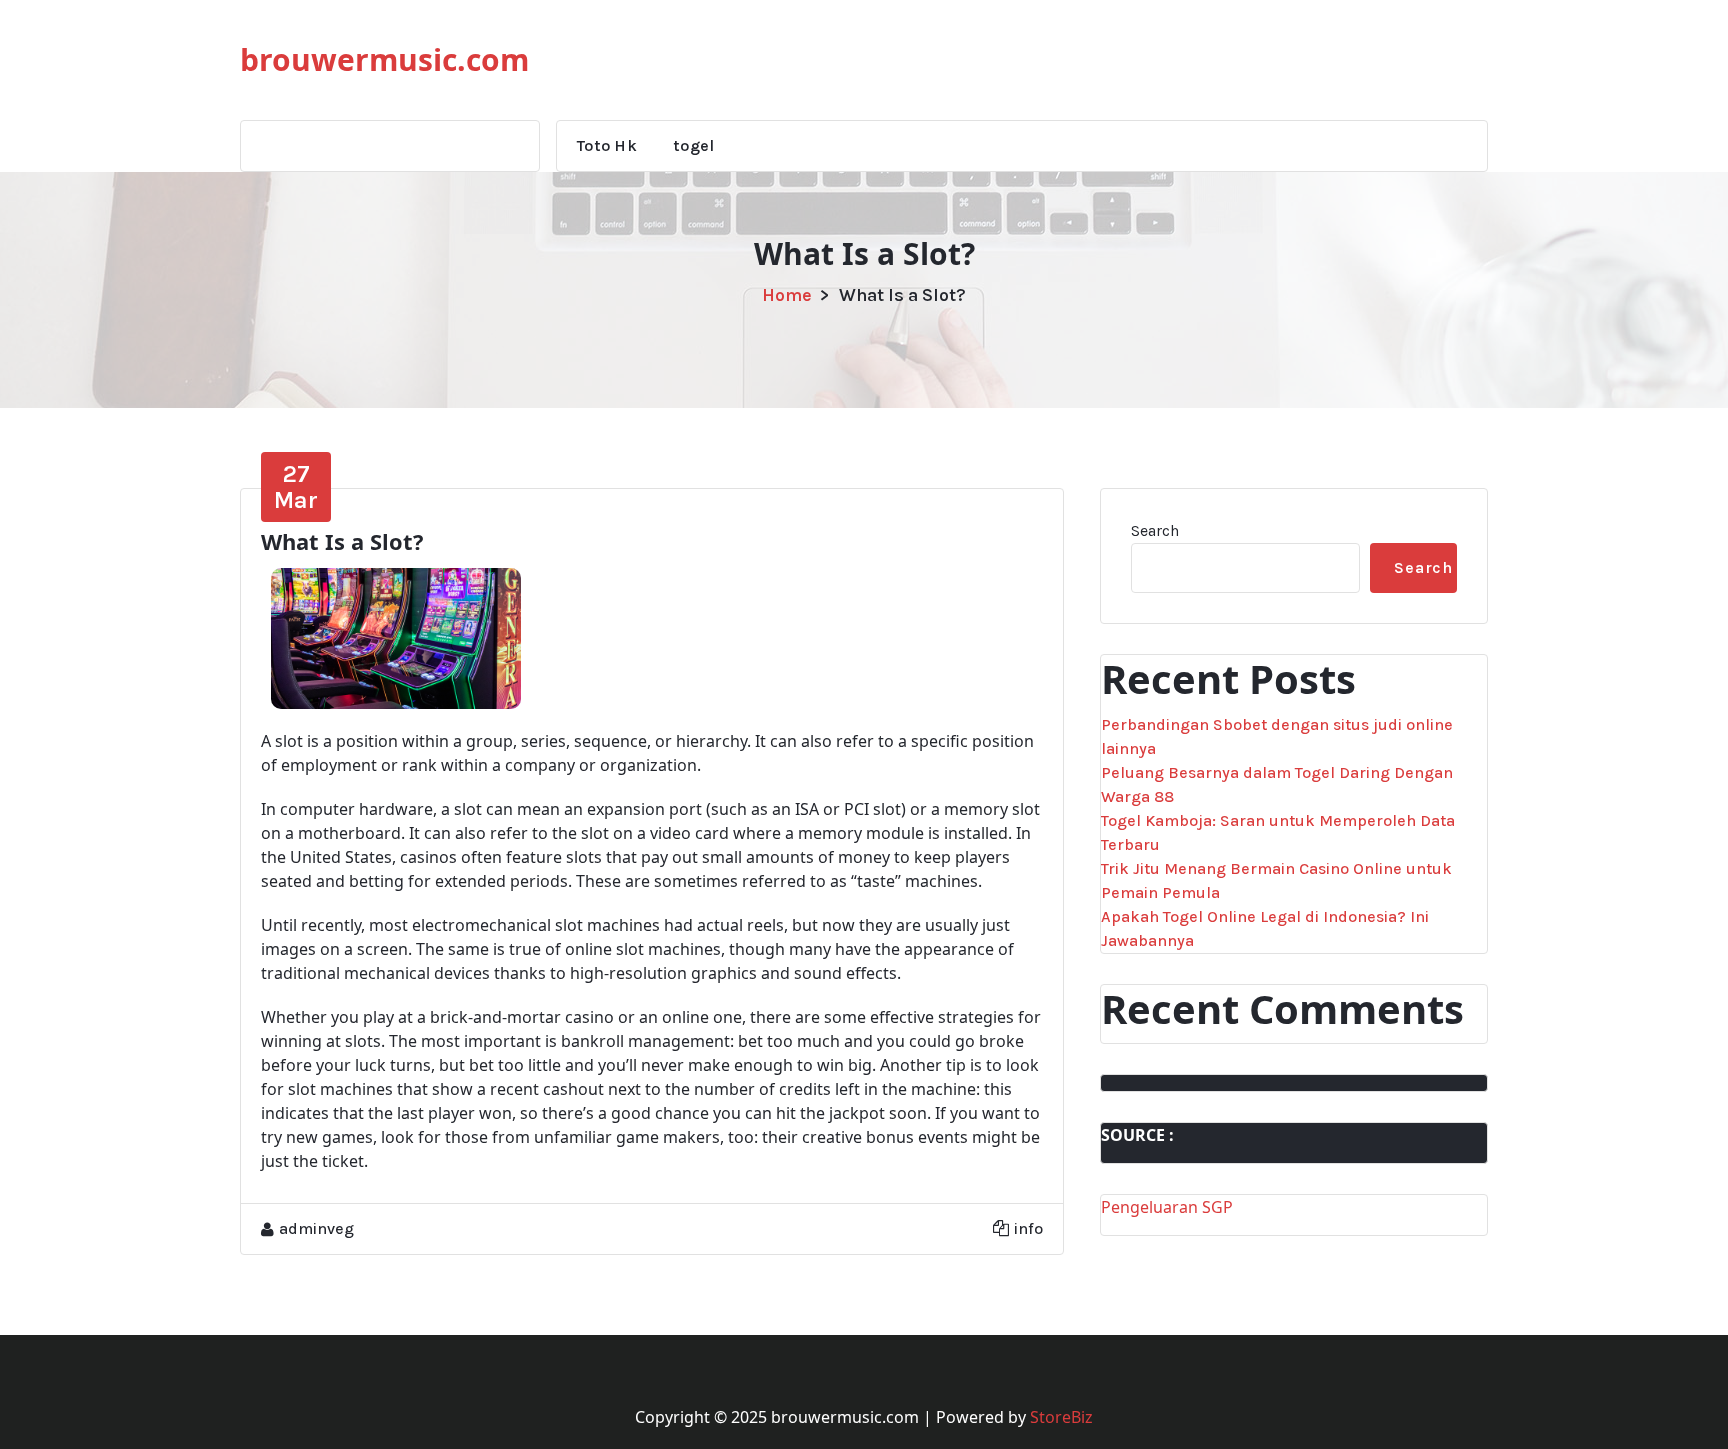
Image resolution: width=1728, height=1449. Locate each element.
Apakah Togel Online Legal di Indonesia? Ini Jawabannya (1265, 928)
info (1028, 1228)
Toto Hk (607, 145)
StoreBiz (1061, 1417)
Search (1155, 530)
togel (694, 145)
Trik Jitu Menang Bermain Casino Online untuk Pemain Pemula (1276, 880)
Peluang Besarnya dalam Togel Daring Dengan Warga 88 (1277, 784)
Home (787, 295)
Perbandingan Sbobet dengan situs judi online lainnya (1277, 736)
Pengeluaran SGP (1167, 1207)
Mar (296, 487)
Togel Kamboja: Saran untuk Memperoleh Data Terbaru (1278, 832)
